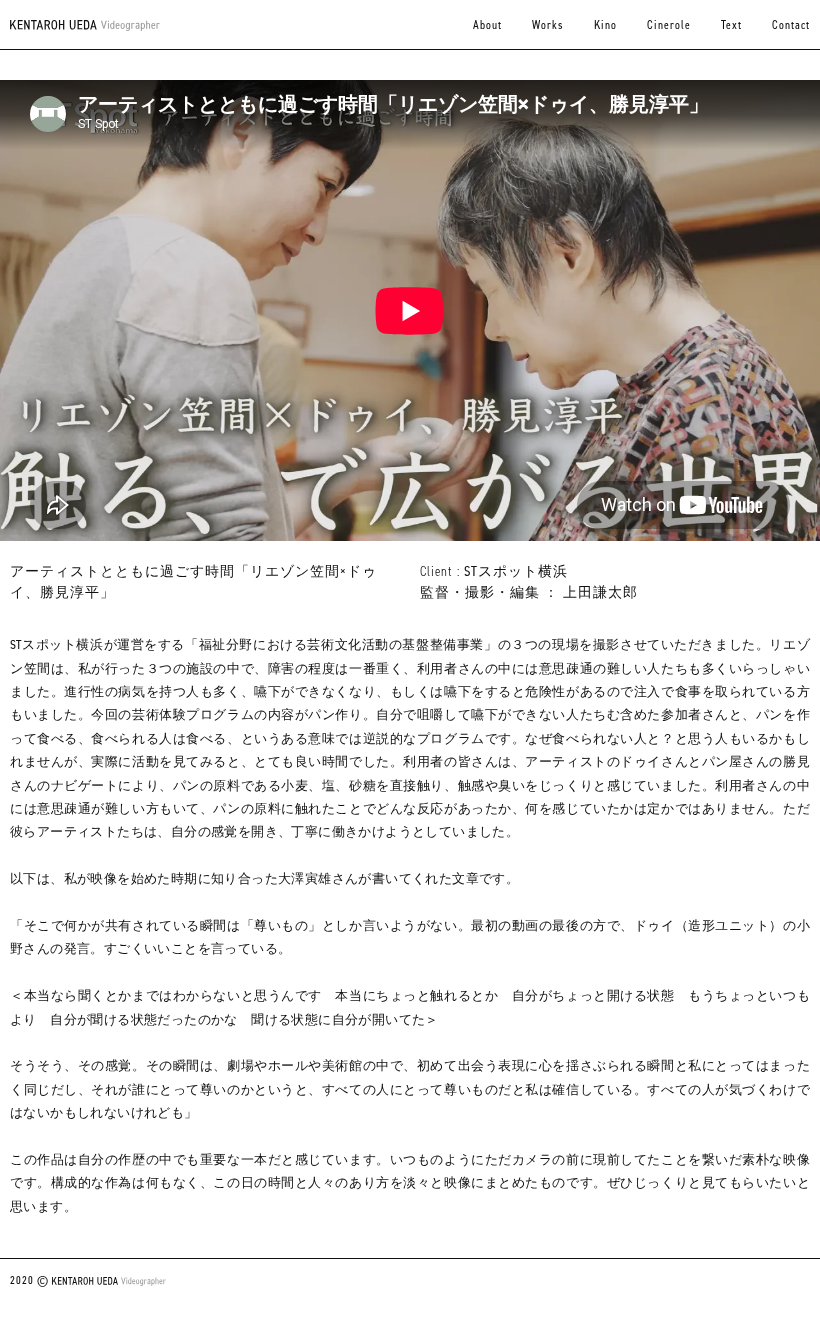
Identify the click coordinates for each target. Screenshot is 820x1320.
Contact (791, 25)
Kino (605, 25)
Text (731, 25)
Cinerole (669, 25)
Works (548, 25)
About (487, 25)
